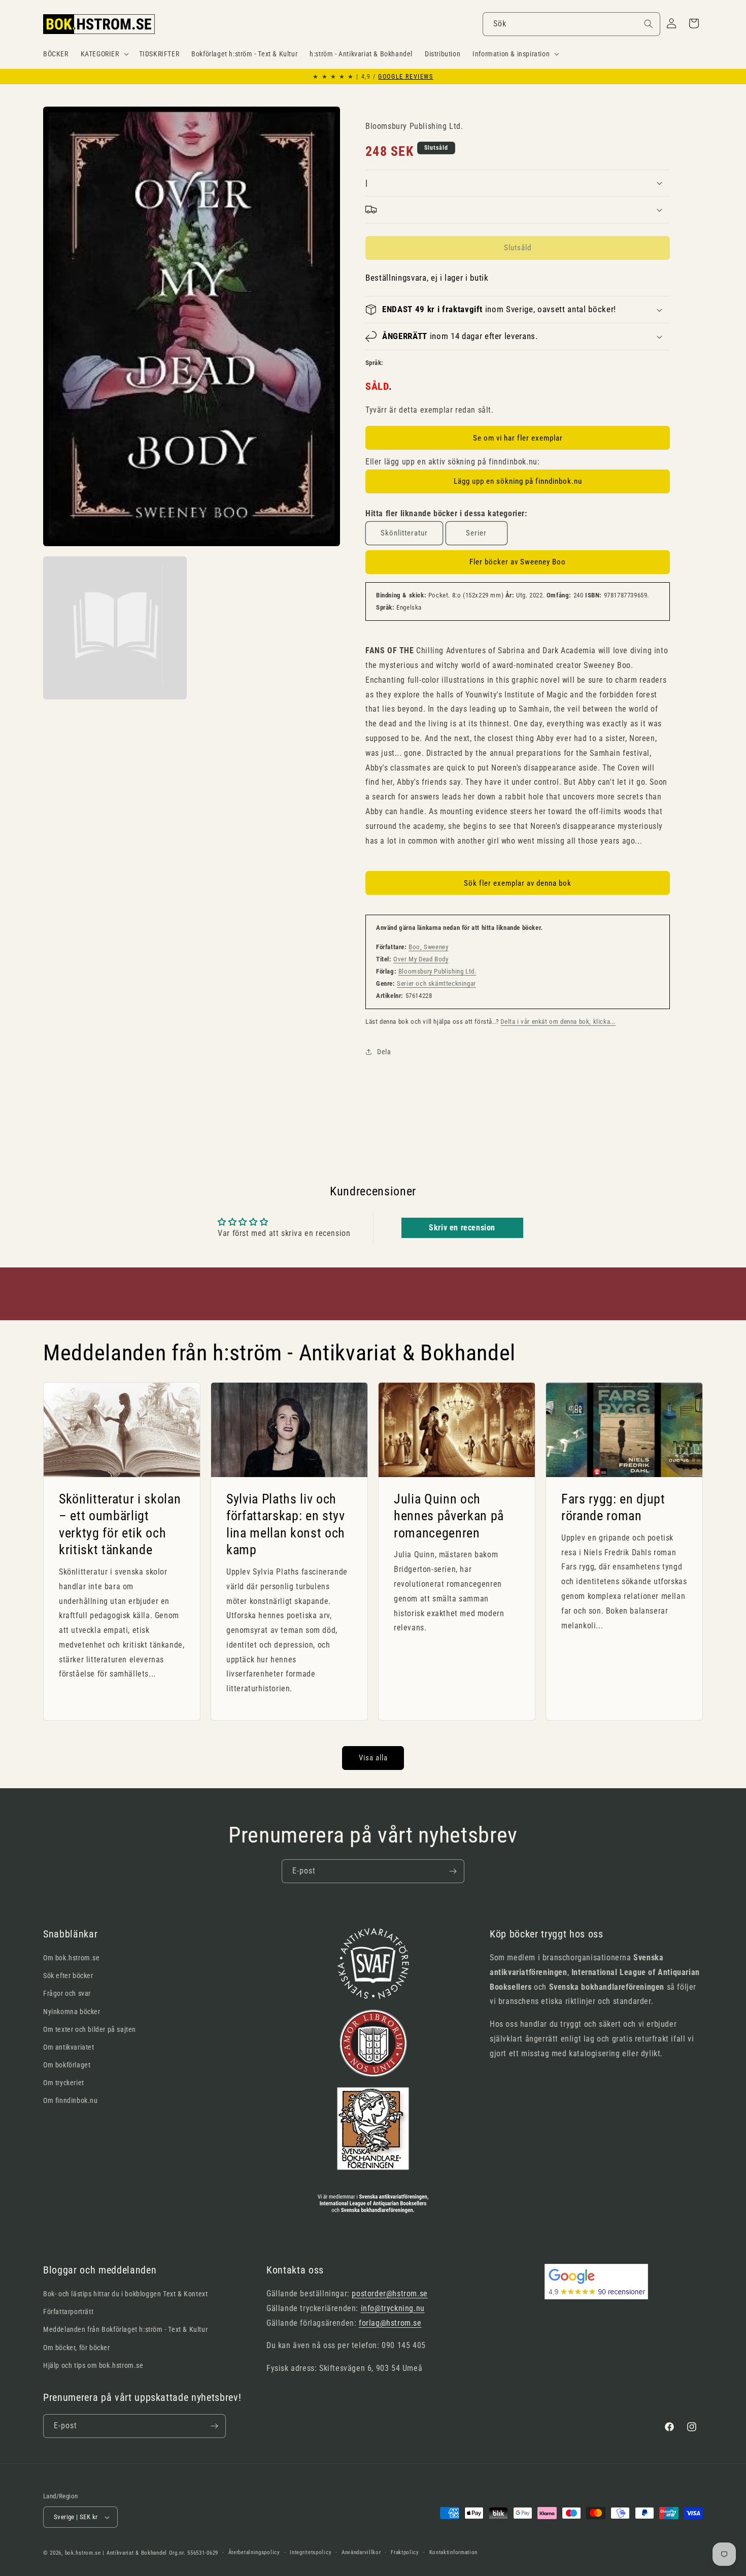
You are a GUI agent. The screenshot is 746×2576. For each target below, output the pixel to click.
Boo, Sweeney (428, 947)
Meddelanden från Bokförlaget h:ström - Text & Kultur (125, 2329)
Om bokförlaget (67, 2065)
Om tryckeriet (64, 2083)
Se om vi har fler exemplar (518, 438)
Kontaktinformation (454, 2552)
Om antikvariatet (69, 2047)
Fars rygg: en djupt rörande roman (613, 1507)
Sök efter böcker (68, 1976)
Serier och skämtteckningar (436, 983)
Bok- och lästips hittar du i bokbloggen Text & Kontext (125, 2294)
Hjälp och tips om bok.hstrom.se (93, 2365)
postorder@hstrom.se (389, 2294)
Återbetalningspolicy (254, 2552)
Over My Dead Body (421, 959)
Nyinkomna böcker (72, 2012)
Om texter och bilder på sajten (90, 2029)
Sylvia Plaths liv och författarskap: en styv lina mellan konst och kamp (286, 1524)
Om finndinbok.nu (71, 2100)
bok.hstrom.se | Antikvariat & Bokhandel (116, 2553)
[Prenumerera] (453, 1871)
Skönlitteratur (404, 533)
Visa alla (373, 1758)
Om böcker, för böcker (77, 2348)
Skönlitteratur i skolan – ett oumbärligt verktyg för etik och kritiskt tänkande (120, 1524)
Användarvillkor (361, 2552)
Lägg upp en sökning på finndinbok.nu (518, 481)
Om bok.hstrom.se (72, 1958)
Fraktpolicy (405, 2552)
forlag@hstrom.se (390, 2323)
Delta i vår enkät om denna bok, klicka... (558, 1022)
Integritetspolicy (311, 2552)
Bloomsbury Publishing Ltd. (437, 971)
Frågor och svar (67, 1993)
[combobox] (571, 24)
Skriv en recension (462, 1228)
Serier (476, 533)
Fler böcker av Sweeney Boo (518, 562)
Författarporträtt (68, 2312)
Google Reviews (405, 77)
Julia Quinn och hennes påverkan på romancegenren (449, 1515)
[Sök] (649, 24)
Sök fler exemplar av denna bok (518, 883)
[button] (104, 54)
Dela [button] (384, 1052)
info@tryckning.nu (393, 2308)
